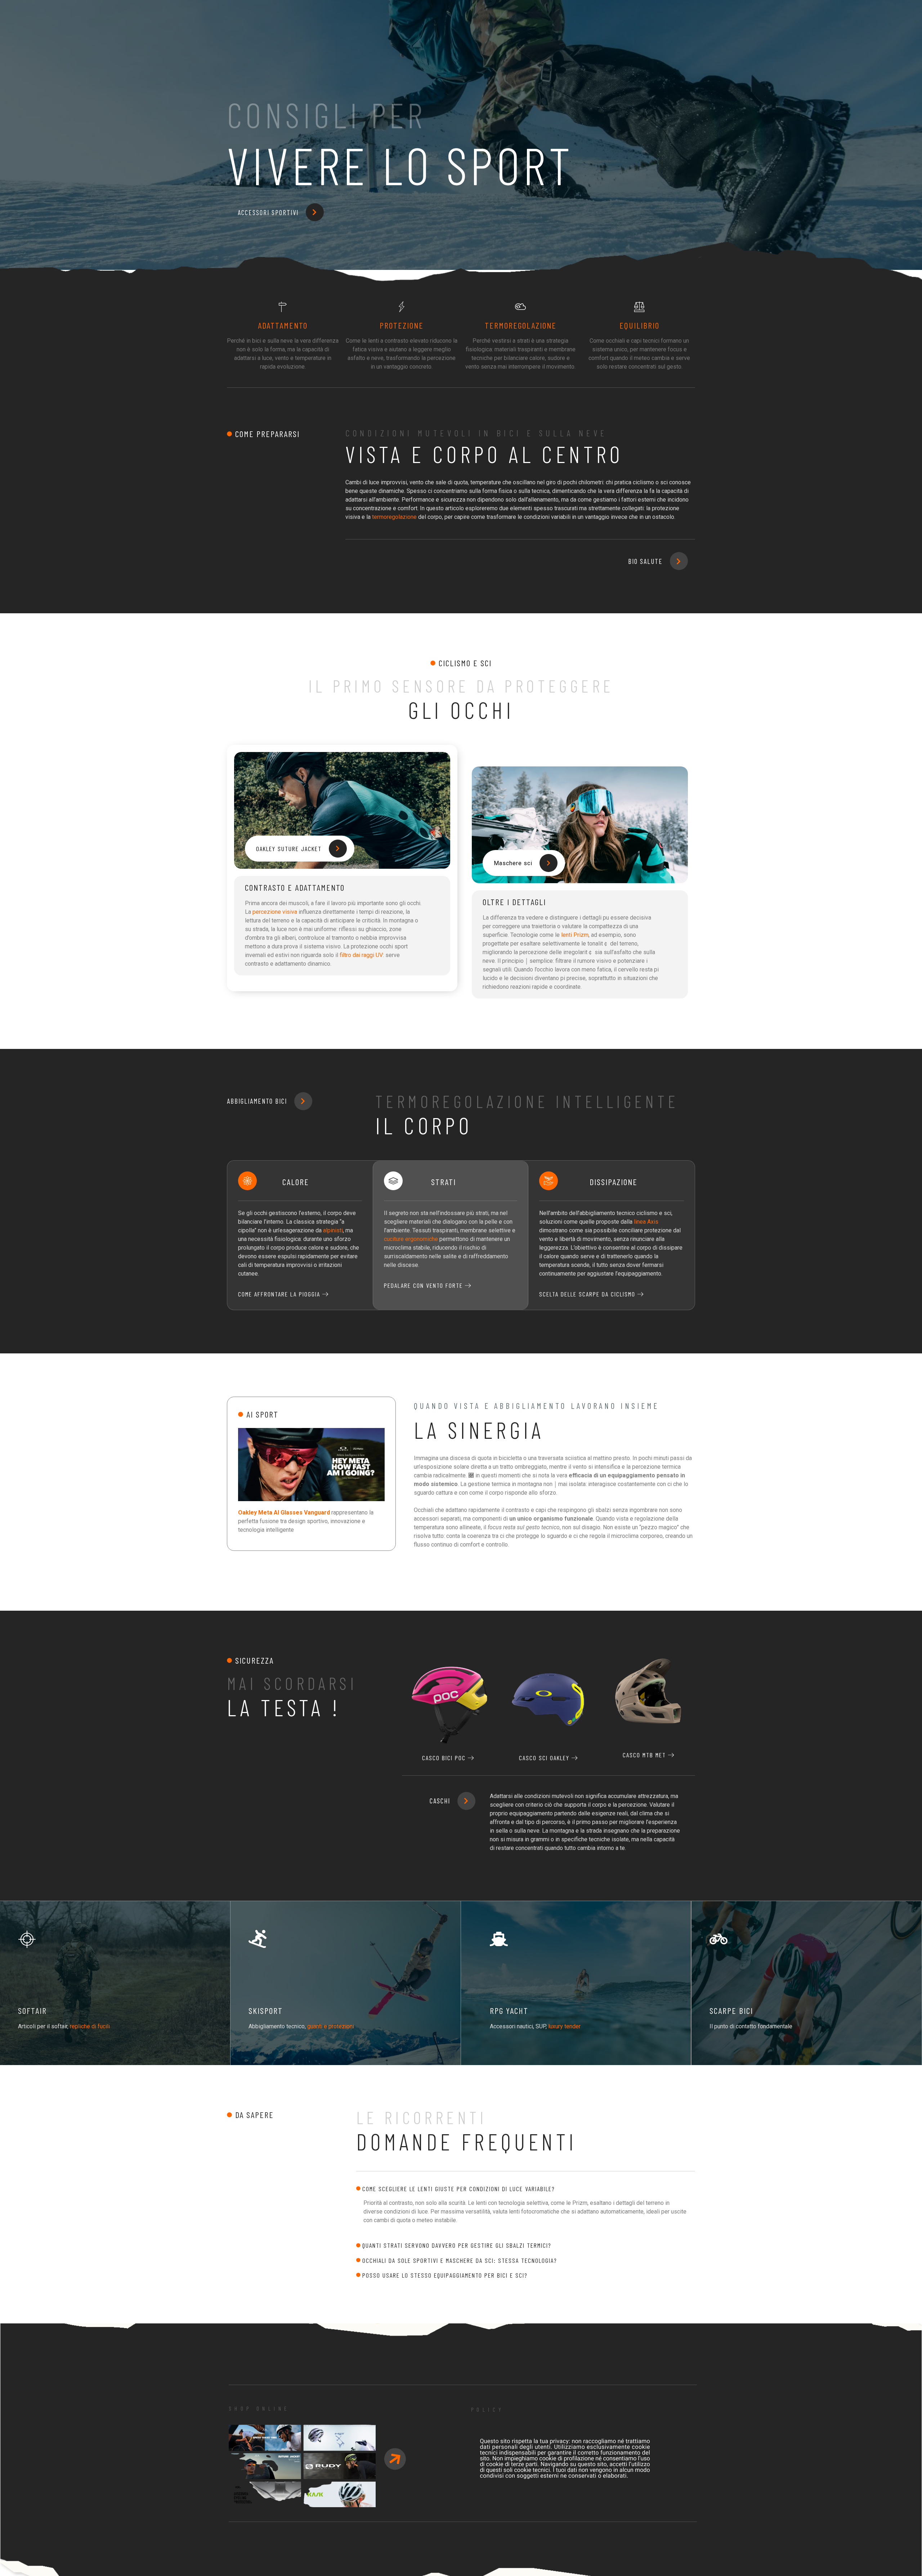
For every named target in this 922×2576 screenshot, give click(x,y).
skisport (266, 2010)
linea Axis (646, 1222)
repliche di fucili (90, 2026)
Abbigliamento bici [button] (257, 1101)
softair (32, 2010)
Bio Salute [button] (645, 561)
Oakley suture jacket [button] (289, 849)
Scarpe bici (731, 2010)
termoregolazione (394, 517)
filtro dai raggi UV (361, 955)
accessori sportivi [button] (268, 212)
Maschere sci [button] (513, 863)
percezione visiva (275, 912)
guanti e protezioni (331, 2026)
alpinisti (333, 1230)
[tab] (526, 2189)
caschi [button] (440, 1801)
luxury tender (564, 2026)
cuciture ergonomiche (411, 1239)
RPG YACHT (509, 2010)
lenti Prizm (575, 935)
